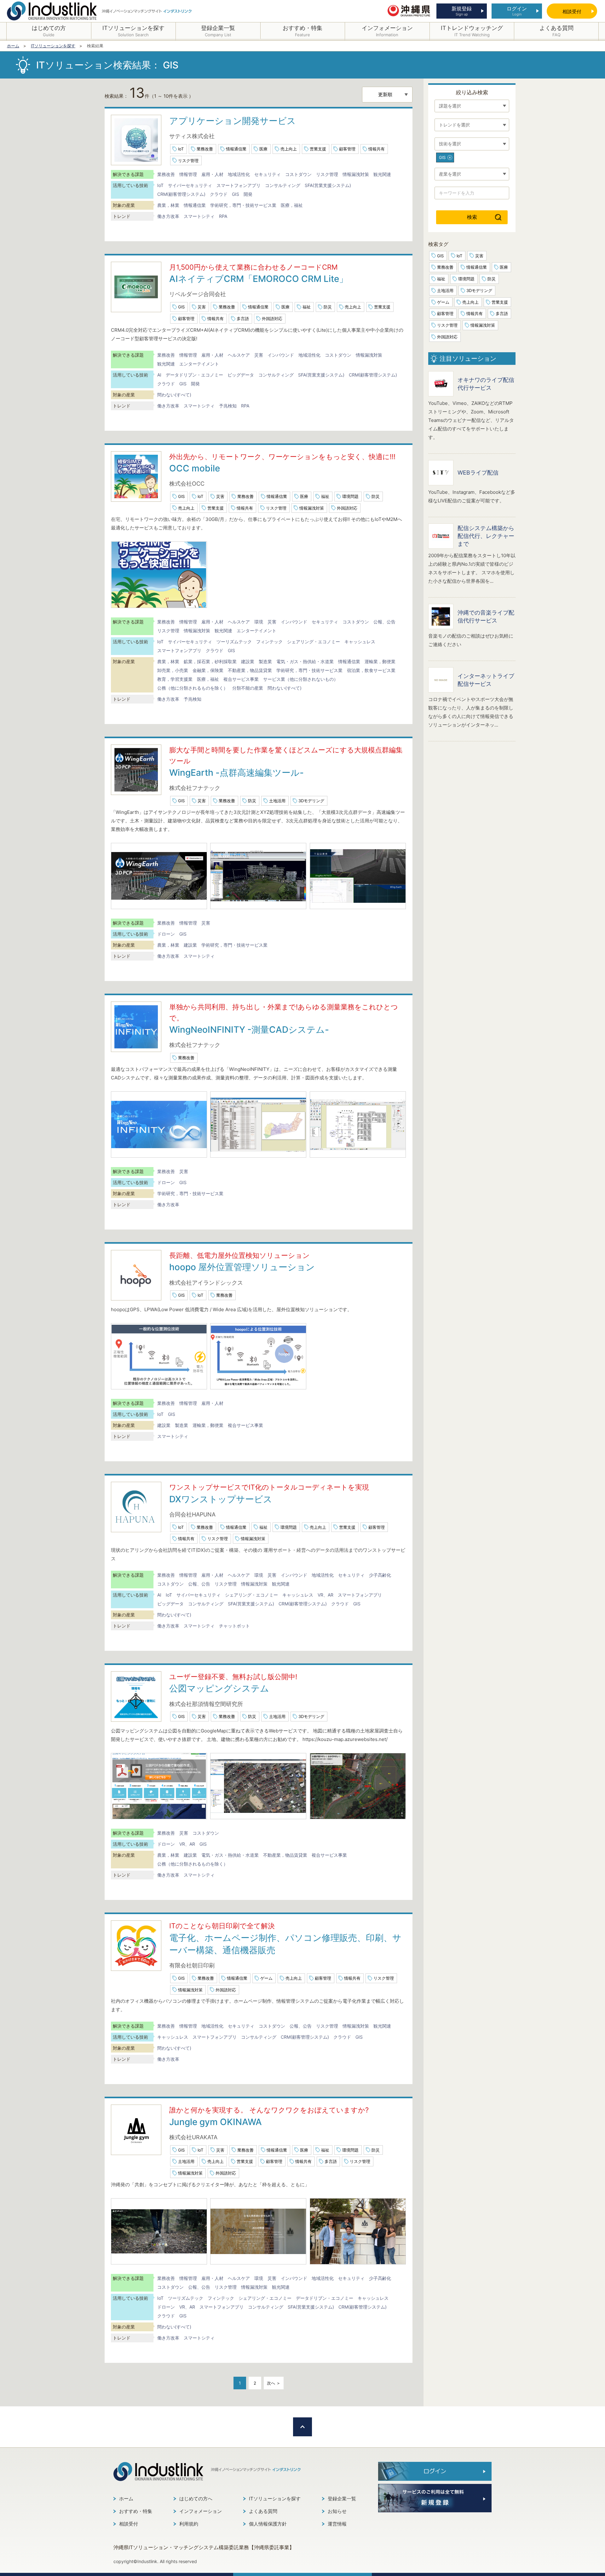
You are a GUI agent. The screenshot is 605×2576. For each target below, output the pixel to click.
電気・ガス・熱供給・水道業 (305, 661)
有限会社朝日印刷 (192, 1965)
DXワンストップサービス (221, 1499)
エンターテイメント (199, 364)
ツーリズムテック (234, 642)
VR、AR (326, 1595)
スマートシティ (199, 216)
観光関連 (382, 174)
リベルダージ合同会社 (198, 294)
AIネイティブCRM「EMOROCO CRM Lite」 (259, 279)
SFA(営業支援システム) (328, 185)
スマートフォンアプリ (239, 185)
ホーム (126, 2499)
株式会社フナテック (195, 788)
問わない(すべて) (174, 395)
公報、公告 (384, 622)
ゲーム (266, 1978)
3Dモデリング (311, 801)
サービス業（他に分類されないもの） (301, 679)
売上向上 (289, 149)
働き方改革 (168, 216)
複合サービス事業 (241, 679)
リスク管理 (188, 161)
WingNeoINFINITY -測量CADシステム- (249, 1030)
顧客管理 (347, 149)
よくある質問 (263, 2511)
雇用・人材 (212, 174)
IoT (181, 149)
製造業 (265, 661)
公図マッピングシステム (219, 1688)
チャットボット (234, 1626)
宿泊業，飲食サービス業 (371, 670)
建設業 (248, 661)
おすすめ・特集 (136, 2511)
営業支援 (318, 149)
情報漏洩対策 (356, 174)
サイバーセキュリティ (190, 185)
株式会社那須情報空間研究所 (206, 1704)
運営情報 (337, 2524)
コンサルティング (283, 185)
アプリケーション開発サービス (233, 121)
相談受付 (129, 2524)
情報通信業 (236, 149)
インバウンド (281, 355)
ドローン (166, 934)
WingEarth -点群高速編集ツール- (236, 773)
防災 (328, 307)
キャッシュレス (360, 642)
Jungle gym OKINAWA (216, 2122)
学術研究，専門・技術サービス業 (243, 205)
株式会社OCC (187, 484)
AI (159, 375)
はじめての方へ (196, 2499)
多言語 (243, 318)
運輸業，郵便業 (380, 661)
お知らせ (337, 2511)
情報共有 (377, 149)
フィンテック (269, 642)
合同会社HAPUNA (192, 1514)
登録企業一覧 (342, 2499)
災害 (202, 307)
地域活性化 (239, 174)
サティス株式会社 (192, 136)
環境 (259, 622)
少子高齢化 (380, 1575)
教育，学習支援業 (175, 679)
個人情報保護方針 (268, 2524)
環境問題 (350, 496)
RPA (223, 216)
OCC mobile (195, 468)
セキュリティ (268, 174)
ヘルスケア (239, 355)
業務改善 (205, 149)
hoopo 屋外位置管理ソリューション (242, 1267)
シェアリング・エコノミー (314, 642)
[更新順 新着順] (387, 95)
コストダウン (298, 174)
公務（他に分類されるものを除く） (193, 688)
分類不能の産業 (248, 688)
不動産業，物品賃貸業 (250, 670)
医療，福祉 (292, 205)
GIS (236, 194)
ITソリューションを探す (275, 2499)
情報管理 (188, 174)
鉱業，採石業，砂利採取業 (210, 661)
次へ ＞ (274, 2383)
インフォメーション (201, 2511)
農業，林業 (168, 205)
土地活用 (277, 801)
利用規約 (189, 2524)
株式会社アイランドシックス (206, 1283)
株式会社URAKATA (193, 2137)
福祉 (307, 307)
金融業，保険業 (208, 670)
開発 (248, 194)
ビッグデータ (241, 375)
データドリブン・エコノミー (194, 375)
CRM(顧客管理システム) (181, 194)
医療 (263, 149)
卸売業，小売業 (173, 670)
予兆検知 (228, 406)
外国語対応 (272, 318)
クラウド (219, 194)
